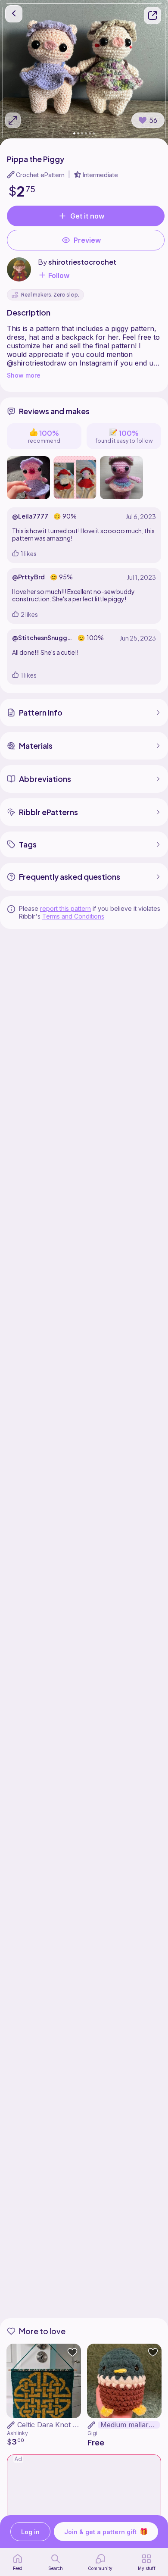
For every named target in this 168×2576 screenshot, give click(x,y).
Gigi (92, 2433)
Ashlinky (17, 2433)
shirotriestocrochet (82, 262)
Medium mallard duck (130, 2425)
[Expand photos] (13, 120)
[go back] (14, 14)
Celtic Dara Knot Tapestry (59, 2425)
